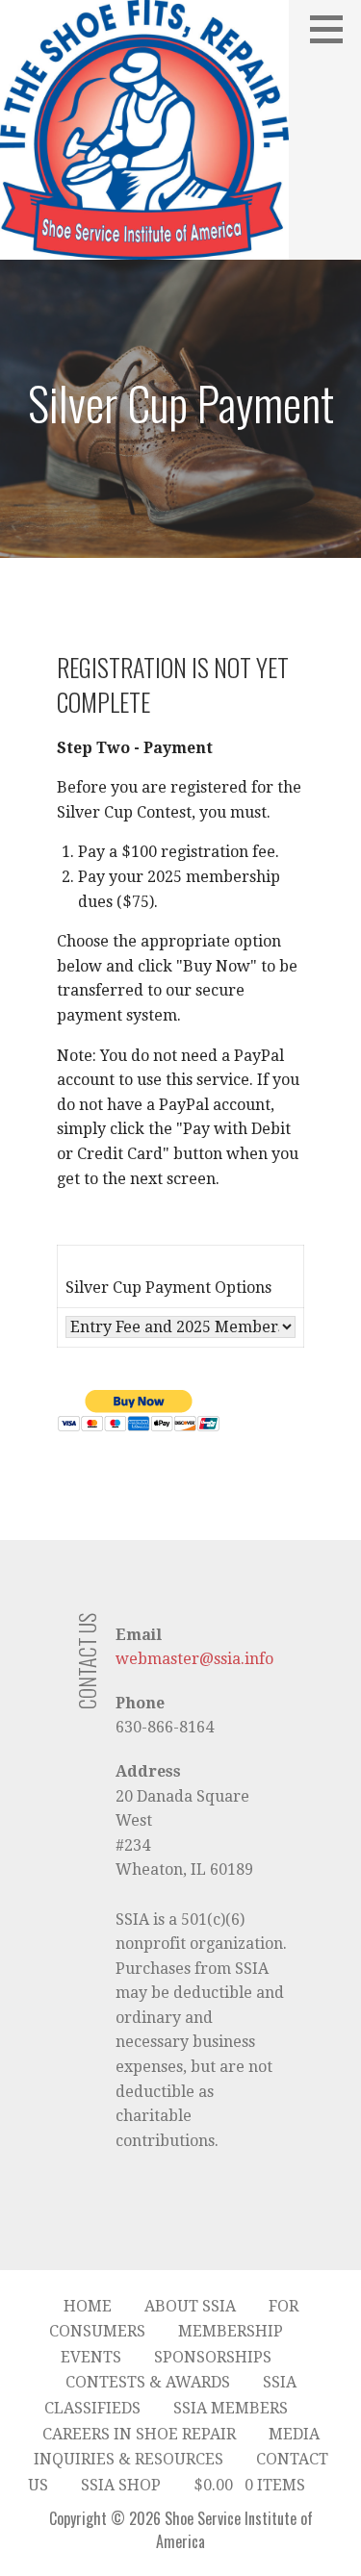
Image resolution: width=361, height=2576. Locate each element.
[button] (333, 29)
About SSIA (190, 2306)
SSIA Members (231, 2408)
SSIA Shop (121, 2485)
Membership (231, 2331)
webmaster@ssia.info (194, 1659)
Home (88, 2306)
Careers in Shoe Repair (139, 2434)
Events (91, 2357)
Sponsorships (213, 2357)
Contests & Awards (148, 2382)
